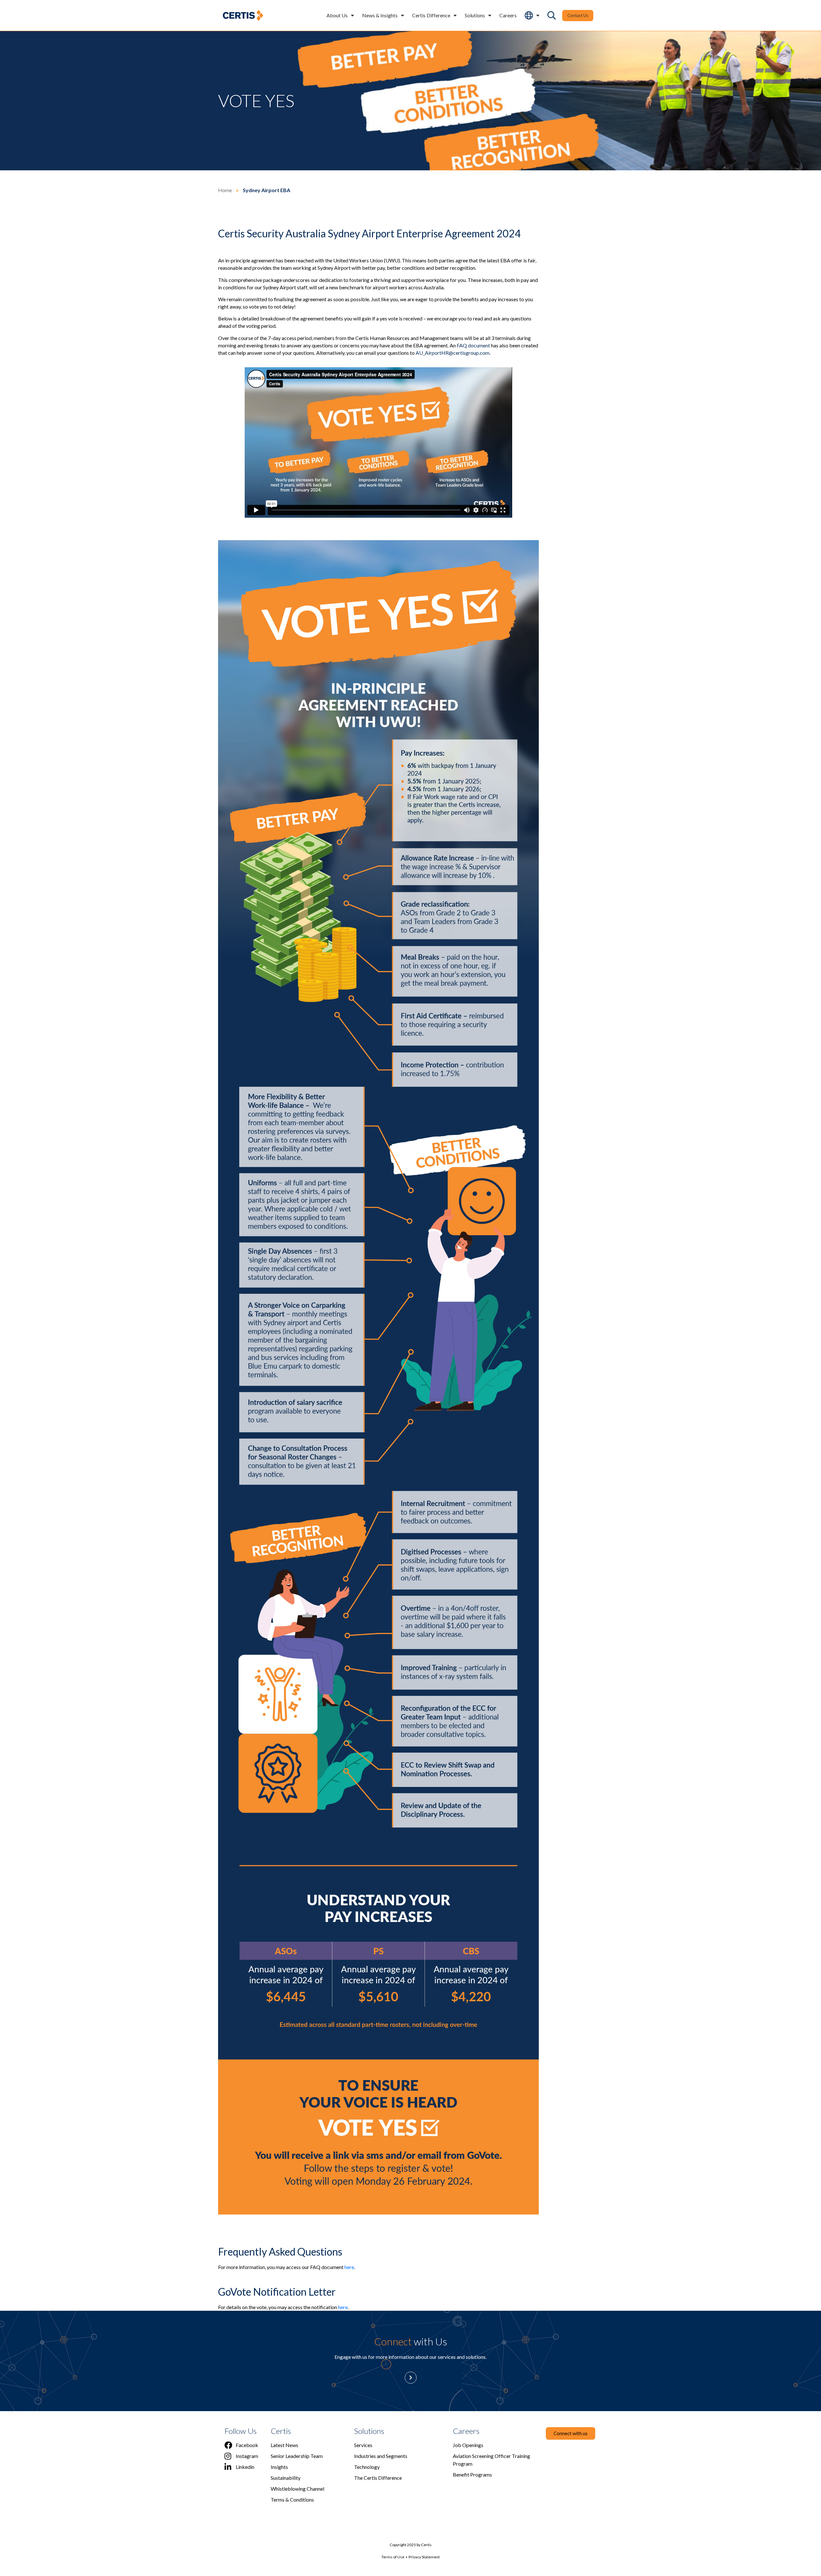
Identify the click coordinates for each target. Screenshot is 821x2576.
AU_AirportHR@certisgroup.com (453, 353)
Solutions (475, 15)
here (349, 2267)
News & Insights (380, 15)
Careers (508, 15)
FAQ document (473, 345)
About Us (337, 15)
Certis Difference (431, 15)
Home (225, 190)
